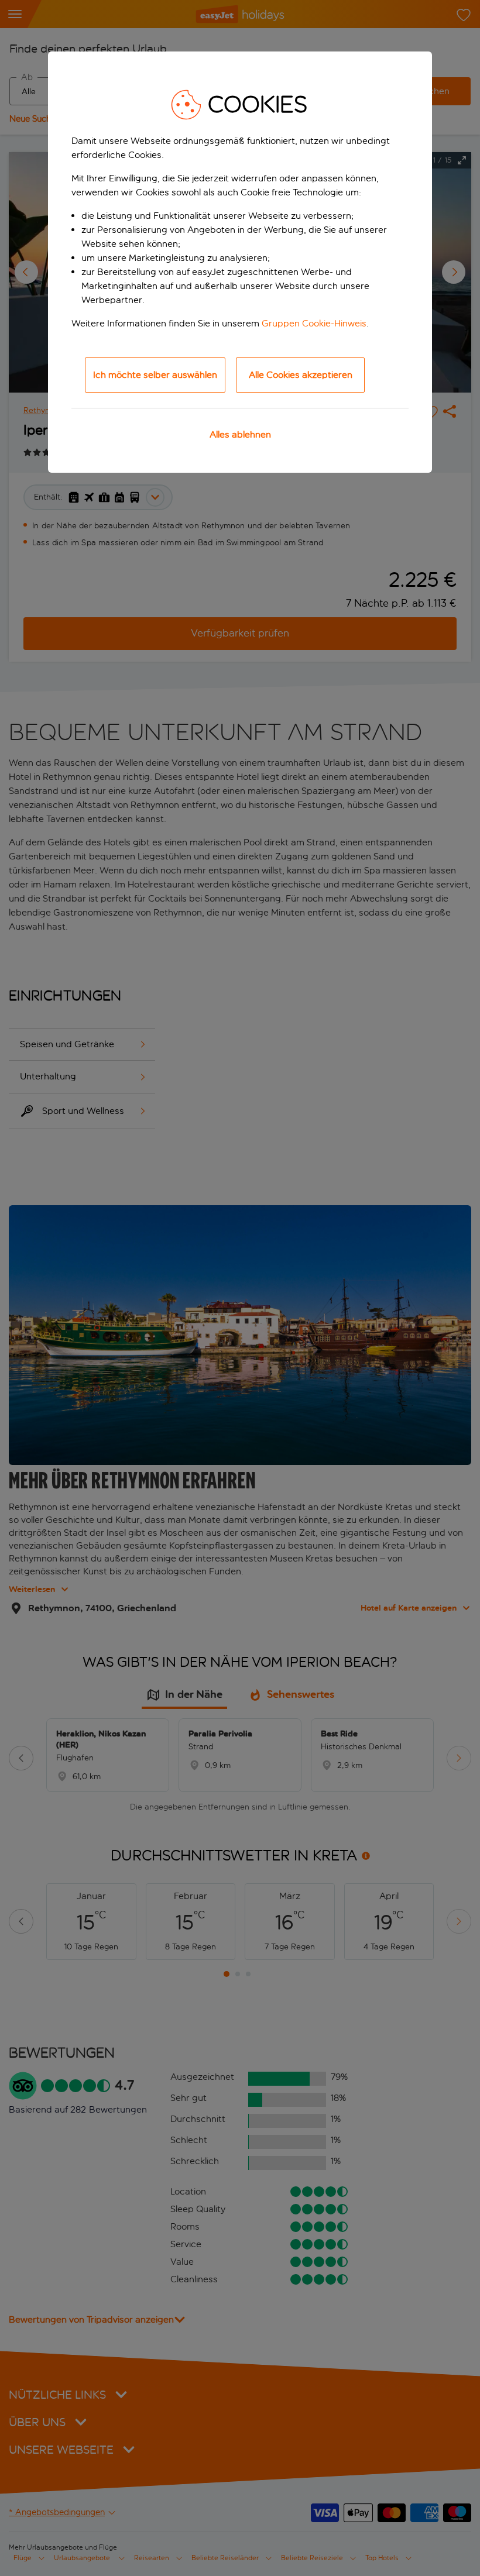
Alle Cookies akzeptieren (301, 375)
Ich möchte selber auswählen (155, 375)
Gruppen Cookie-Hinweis (314, 323)
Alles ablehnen (240, 434)
